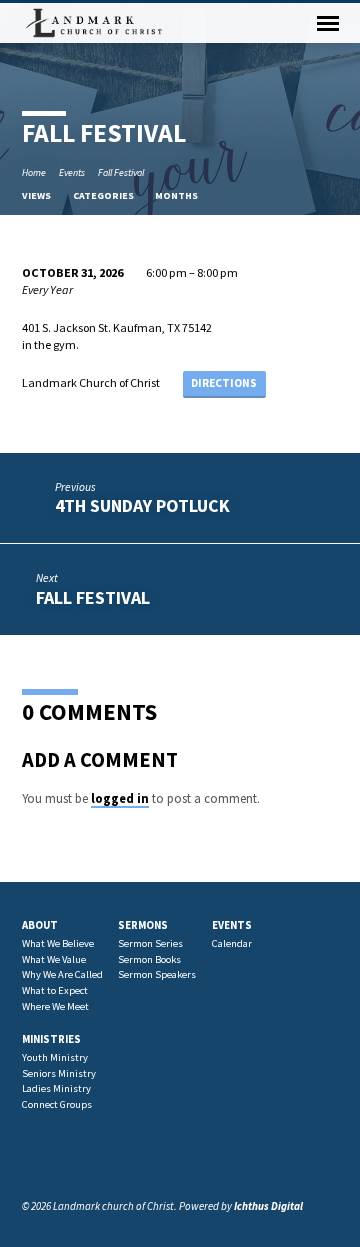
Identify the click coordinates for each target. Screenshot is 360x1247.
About (40, 925)
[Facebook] (31, 1157)
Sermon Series (150, 943)
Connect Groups (57, 1104)
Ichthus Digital (268, 1206)
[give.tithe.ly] (100, 1157)
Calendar (232, 943)
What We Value (54, 959)
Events (72, 172)
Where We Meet (55, 1006)
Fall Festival (121, 172)
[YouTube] (77, 1157)
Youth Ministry (55, 1057)
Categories (104, 195)
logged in (120, 798)
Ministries (51, 1039)
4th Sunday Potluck (142, 505)
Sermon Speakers (157, 974)
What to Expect (55, 990)
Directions (224, 383)
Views (37, 195)
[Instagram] (54, 1157)
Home (34, 172)
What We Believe (58, 943)
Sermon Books (149, 959)
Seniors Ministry (59, 1073)
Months (177, 195)
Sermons (143, 925)
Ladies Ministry (56, 1088)
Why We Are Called (62, 974)
